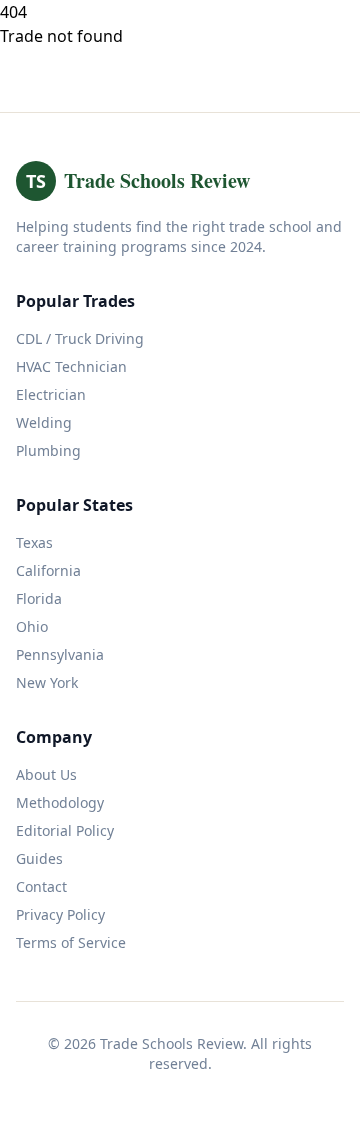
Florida (39, 598)
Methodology (60, 802)
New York (47, 682)
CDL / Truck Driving (80, 338)
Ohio (32, 626)
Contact (41, 886)
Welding (44, 422)
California (48, 570)
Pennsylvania (60, 654)
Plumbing (48, 450)
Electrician (51, 394)
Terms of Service (71, 942)
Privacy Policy (60, 914)
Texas (34, 542)
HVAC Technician (71, 366)
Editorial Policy (65, 830)
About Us (46, 774)
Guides (39, 858)
